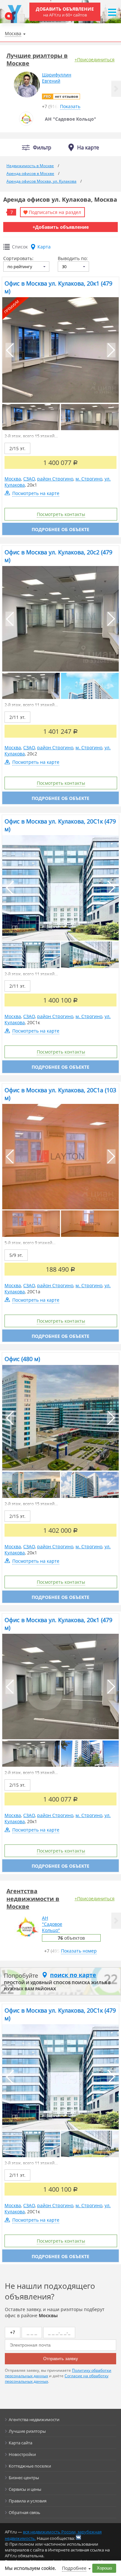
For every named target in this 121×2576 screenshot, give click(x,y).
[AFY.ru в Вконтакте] (78, 2537)
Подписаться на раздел (55, 212)
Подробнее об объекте (60, 529)
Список (20, 247)
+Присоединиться (95, 60)
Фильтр (42, 148)
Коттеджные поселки (30, 2466)
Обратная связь (25, 2512)
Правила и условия (28, 2501)
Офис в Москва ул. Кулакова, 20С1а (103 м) (60, 1094)
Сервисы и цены (25, 2489)
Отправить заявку (61, 2359)
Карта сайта (20, 2443)
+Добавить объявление (61, 227)
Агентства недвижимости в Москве (33, 1899)
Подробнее (74, 2568)
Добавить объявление (65, 12)
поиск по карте (73, 1975)
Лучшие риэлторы (27, 2431)
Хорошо (104, 2568)
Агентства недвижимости (34, 2419)
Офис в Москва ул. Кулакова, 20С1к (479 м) (60, 825)
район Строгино (55, 479)
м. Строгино (89, 479)
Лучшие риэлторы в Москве (37, 59)
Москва (13, 479)
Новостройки (22, 2454)
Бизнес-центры (24, 2478)
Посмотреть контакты (61, 514)
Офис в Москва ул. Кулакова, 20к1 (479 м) (58, 287)
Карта (44, 247)
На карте (88, 147)
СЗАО (29, 479)
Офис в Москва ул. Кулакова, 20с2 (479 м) (58, 556)
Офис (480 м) (22, 1359)
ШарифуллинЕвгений (57, 78)
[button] (116, 89)
